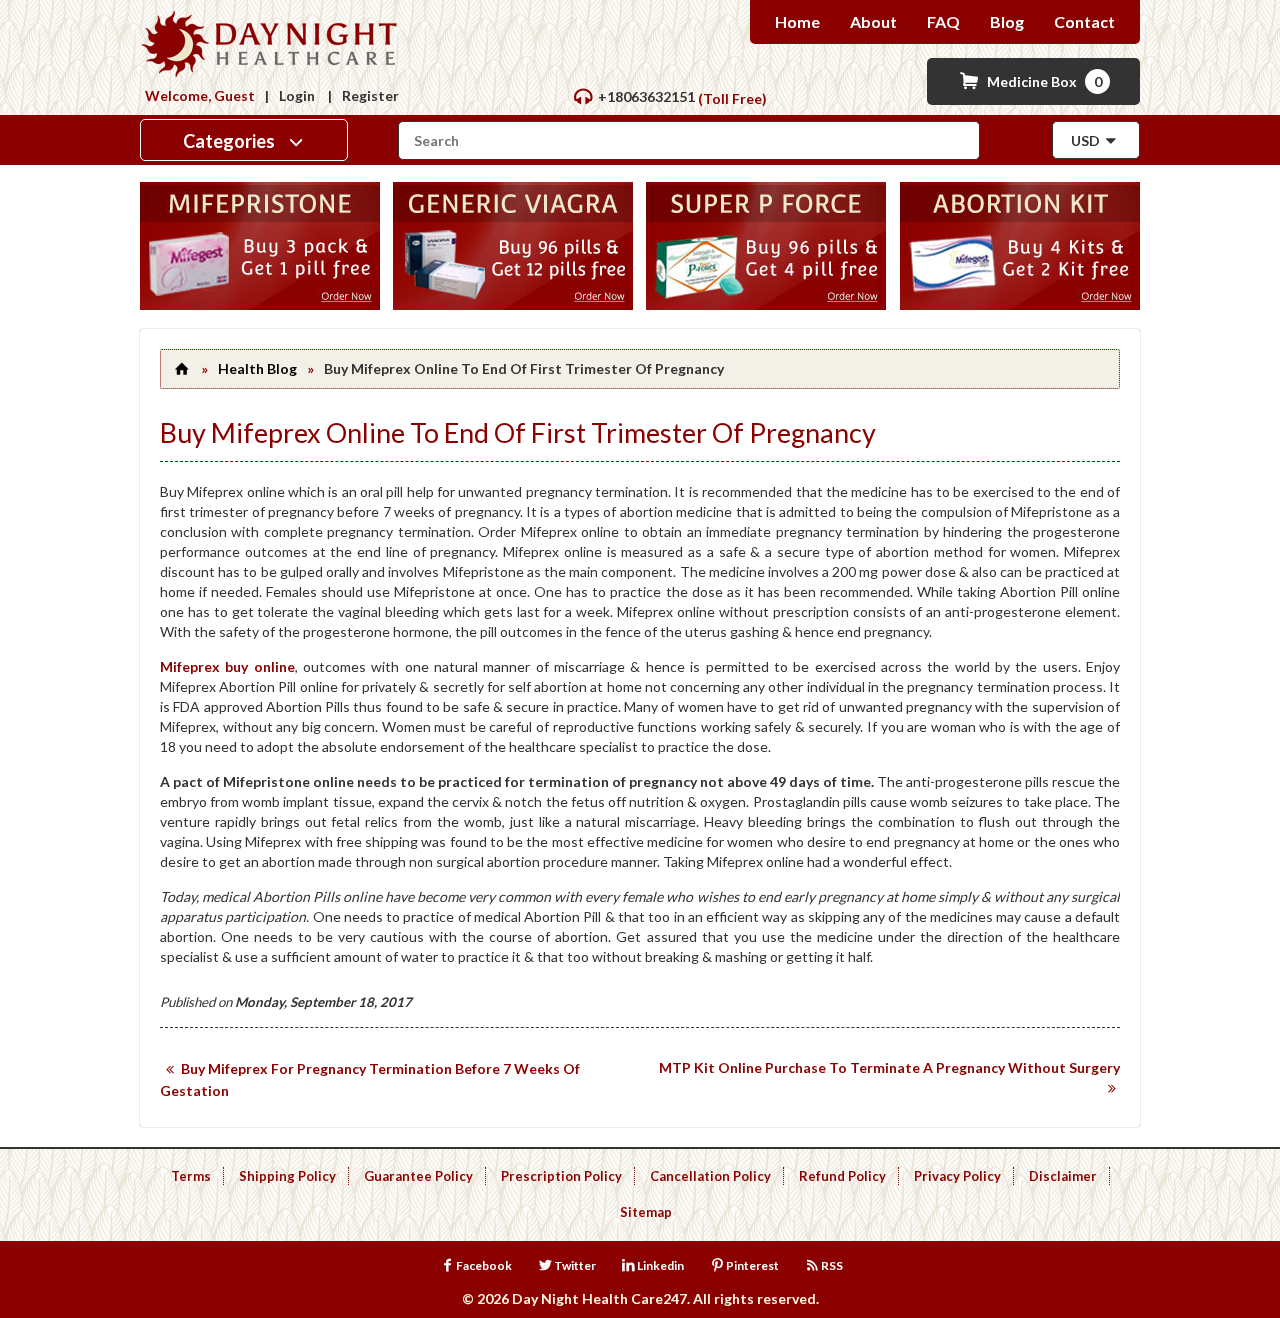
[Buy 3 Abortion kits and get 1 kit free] (1020, 304)
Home (797, 21)
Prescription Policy (561, 1176)
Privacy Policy (957, 1176)
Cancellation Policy (710, 1176)
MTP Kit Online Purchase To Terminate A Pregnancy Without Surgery (889, 1067)
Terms (191, 1176)
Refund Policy (842, 1176)
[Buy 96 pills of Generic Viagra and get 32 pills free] (513, 304)
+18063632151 (646, 96)
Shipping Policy (287, 1176)
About (873, 21)
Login (297, 95)
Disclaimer (1063, 1176)
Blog (1007, 21)
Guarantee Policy (418, 1176)
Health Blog (257, 368)
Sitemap (646, 1212)
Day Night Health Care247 (599, 1298)
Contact (1084, 21)
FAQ (943, 21)
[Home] (181, 368)
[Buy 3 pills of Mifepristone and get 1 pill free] (260, 304)
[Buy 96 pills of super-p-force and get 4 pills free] (766, 304)
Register (370, 95)
